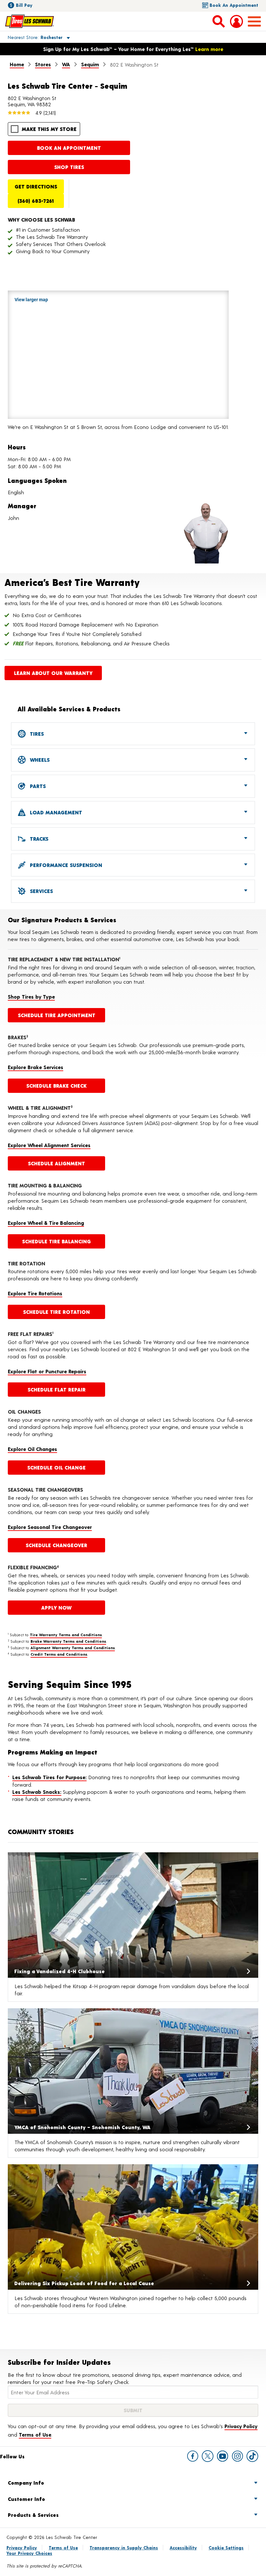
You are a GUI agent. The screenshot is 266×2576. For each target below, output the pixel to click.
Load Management (55, 812)
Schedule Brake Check (56, 1086)
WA (66, 64)
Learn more (209, 49)
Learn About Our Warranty (53, 673)
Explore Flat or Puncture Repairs (47, 1371)
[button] (31, 37)
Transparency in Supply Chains (124, 2548)
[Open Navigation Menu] (254, 21)
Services (41, 891)
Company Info (26, 2483)
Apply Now (56, 1607)
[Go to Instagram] (237, 2456)
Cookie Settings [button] (226, 2548)
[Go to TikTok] (252, 2456)
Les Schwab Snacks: (37, 1792)
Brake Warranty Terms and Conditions (68, 1641)
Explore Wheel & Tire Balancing (46, 1223)
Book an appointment (69, 148)
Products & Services (33, 2515)
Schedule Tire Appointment (57, 1015)
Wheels (39, 760)
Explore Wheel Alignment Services (49, 1145)
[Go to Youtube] (223, 2456)
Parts (37, 786)
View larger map (31, 300)
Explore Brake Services (36, 1067)
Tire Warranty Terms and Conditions (66, 1635)
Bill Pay (24, 5)
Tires (36, 734)
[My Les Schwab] (236, 21)
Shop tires (69, 167)
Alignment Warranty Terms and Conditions (73, 1648)
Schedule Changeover (56, 1545)
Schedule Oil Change (56, 1467)
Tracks (38, 839)
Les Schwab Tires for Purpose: (49, 1777)
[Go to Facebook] (193, 2456)
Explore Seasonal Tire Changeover (50, 1527)
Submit (133, 2410)
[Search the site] (219, 21)
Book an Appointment (234, 5)
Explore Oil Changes (32, 1449)
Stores (43, 64)
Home (17, 64)
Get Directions (36, 186)
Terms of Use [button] (35, 2434)
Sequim (90, 64)
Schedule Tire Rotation (56, 1312)
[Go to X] (208, 2456)
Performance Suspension (65, 865)
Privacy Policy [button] (241, 2426)
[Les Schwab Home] (30, 21)
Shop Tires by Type (31, 997)
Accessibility (183, 2548)
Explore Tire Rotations (35, 1293)
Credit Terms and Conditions (59, 1654)
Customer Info (26, 2499)
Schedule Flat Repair (57, 1389)
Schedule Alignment (56, 1163)
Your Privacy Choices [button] (29, 2553)
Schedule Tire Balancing (56, 1241)
